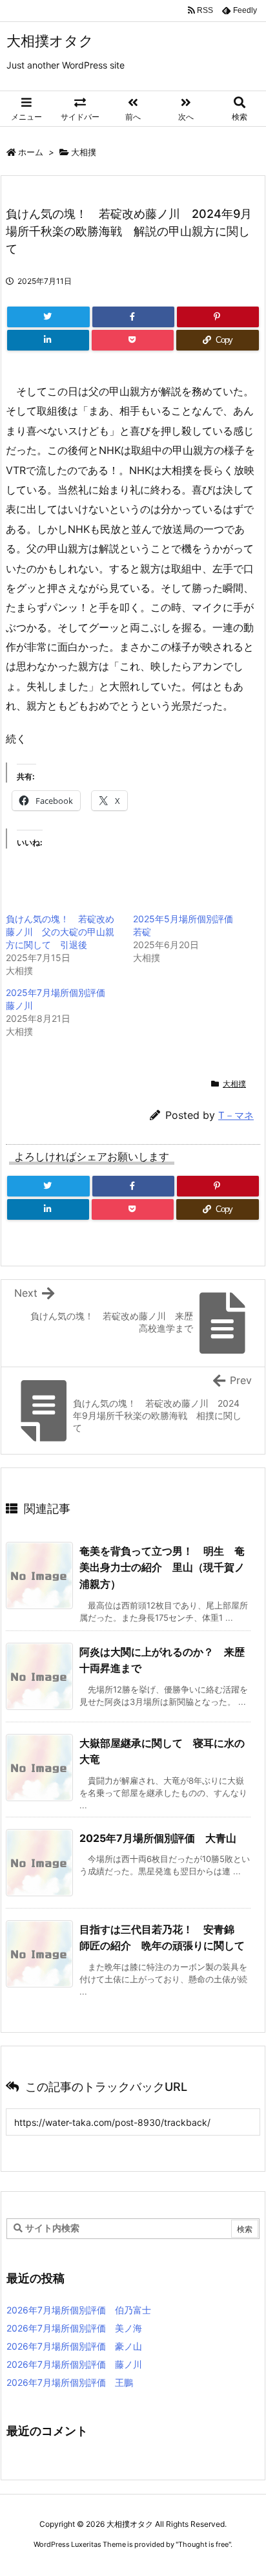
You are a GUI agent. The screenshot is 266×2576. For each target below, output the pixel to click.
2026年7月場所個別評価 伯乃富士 (79, 2310)
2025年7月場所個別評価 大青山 (158, 1838)
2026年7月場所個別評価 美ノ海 (74, 2328)
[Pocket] (133, 340)
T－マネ (236, 1115)
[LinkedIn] (48, 340)
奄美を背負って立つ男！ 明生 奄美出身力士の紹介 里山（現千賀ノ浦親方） (162, 1567)
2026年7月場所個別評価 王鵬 (70, 2382)
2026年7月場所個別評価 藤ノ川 (74, 2364)
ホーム (31, 152)
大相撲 (84, 152)
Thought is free (203, 2544)
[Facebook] (133, 317)
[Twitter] (48, 317)
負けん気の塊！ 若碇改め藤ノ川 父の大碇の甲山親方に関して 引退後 (60, 932)
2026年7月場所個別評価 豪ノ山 (74, 2346)
